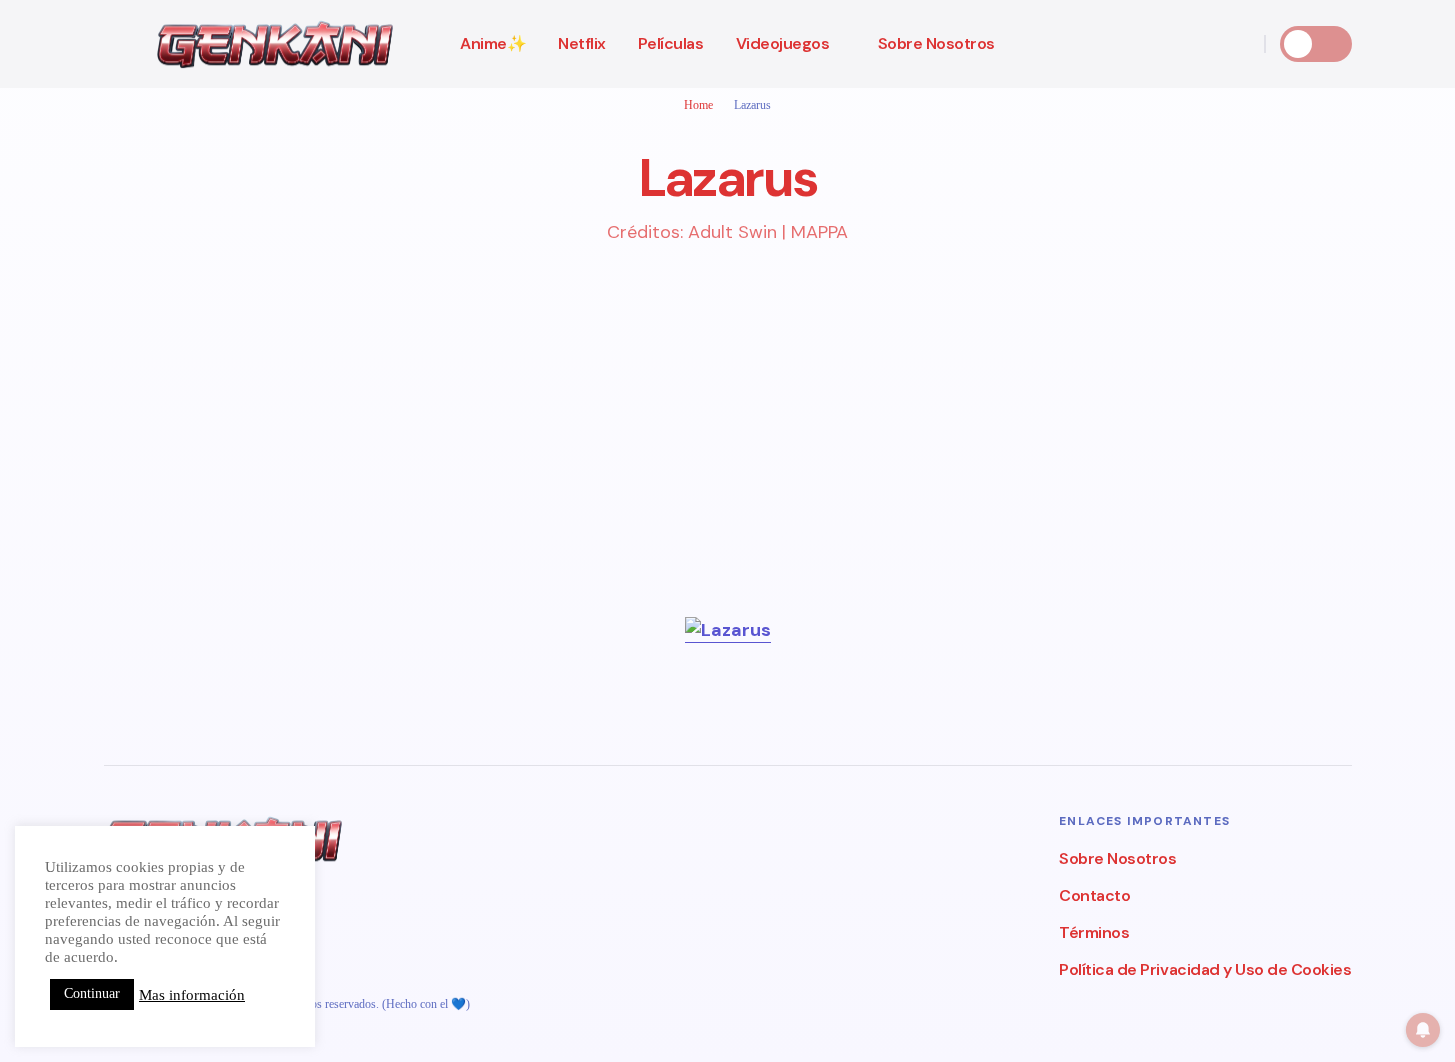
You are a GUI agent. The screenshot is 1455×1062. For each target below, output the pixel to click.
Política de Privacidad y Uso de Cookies (1205, 969)
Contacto (1094, 895)
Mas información (192, 995)
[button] (113, 44)
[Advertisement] (704, 477)
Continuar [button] (92, 993)
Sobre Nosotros (1117, 858)
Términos (1094, 932)
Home (698, 105)
